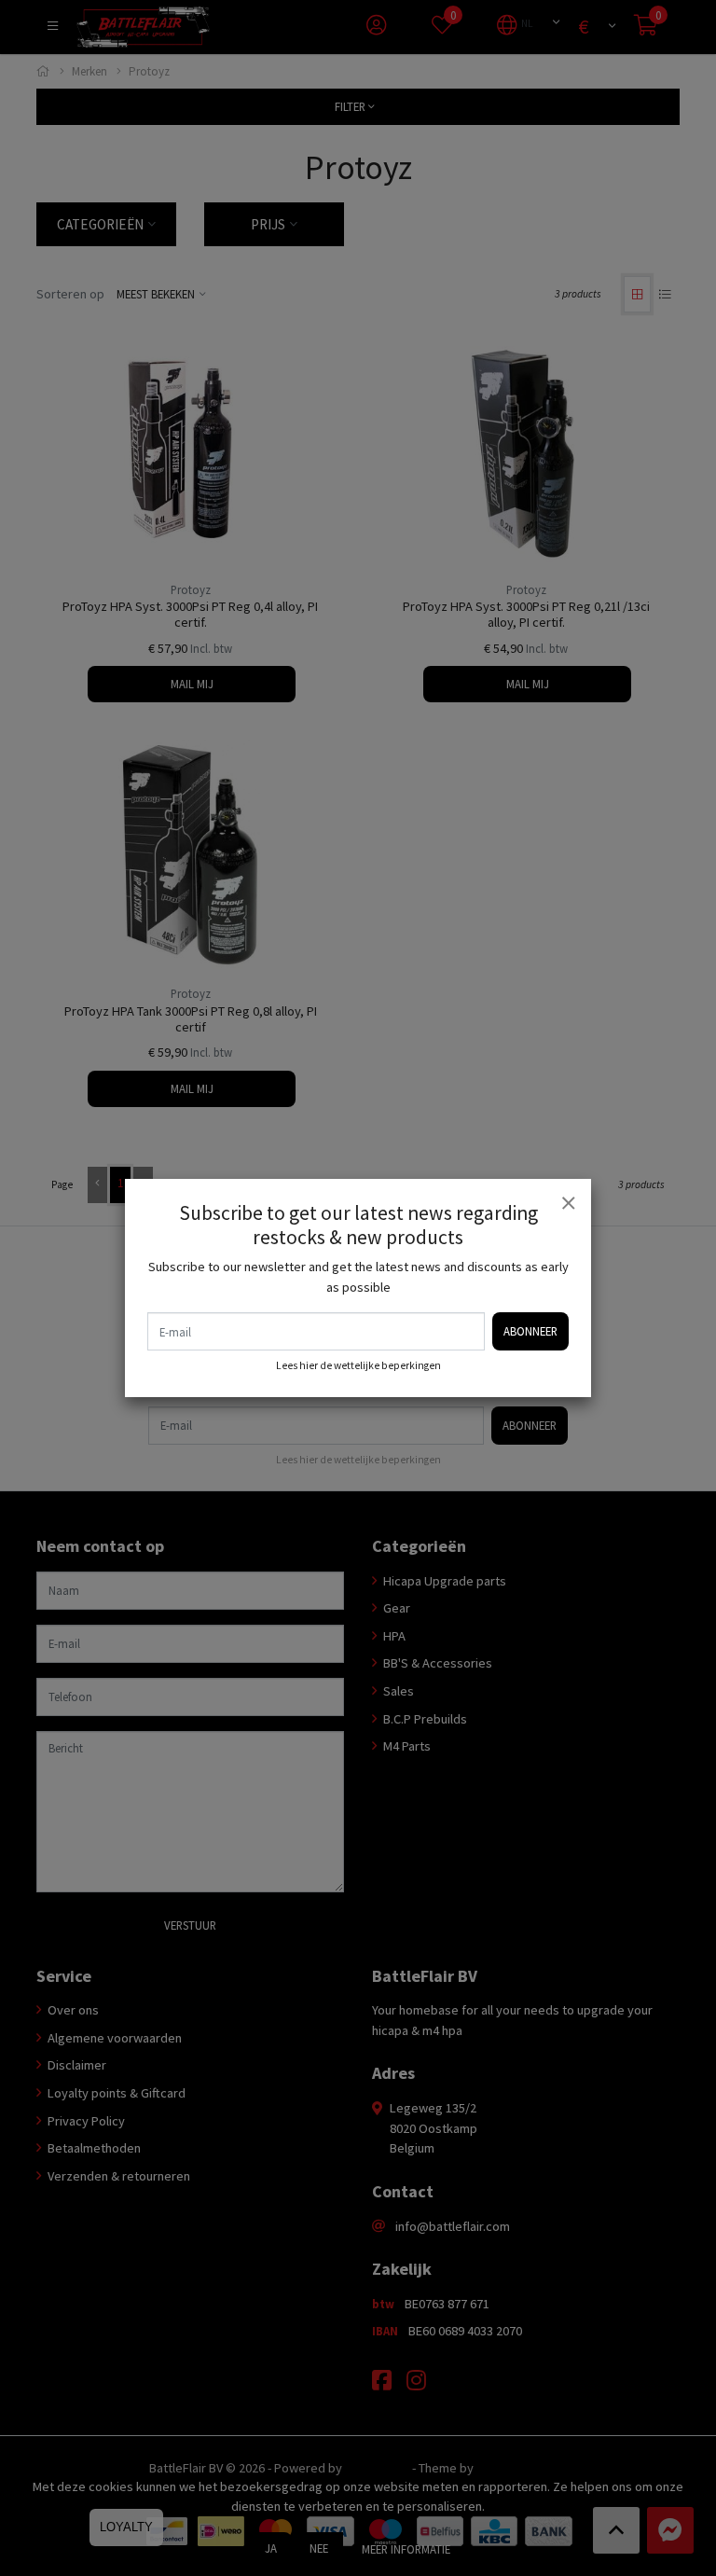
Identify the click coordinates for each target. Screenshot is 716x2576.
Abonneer (530, 1331)
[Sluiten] (568, 1202)
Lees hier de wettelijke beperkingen (358, 1365)
